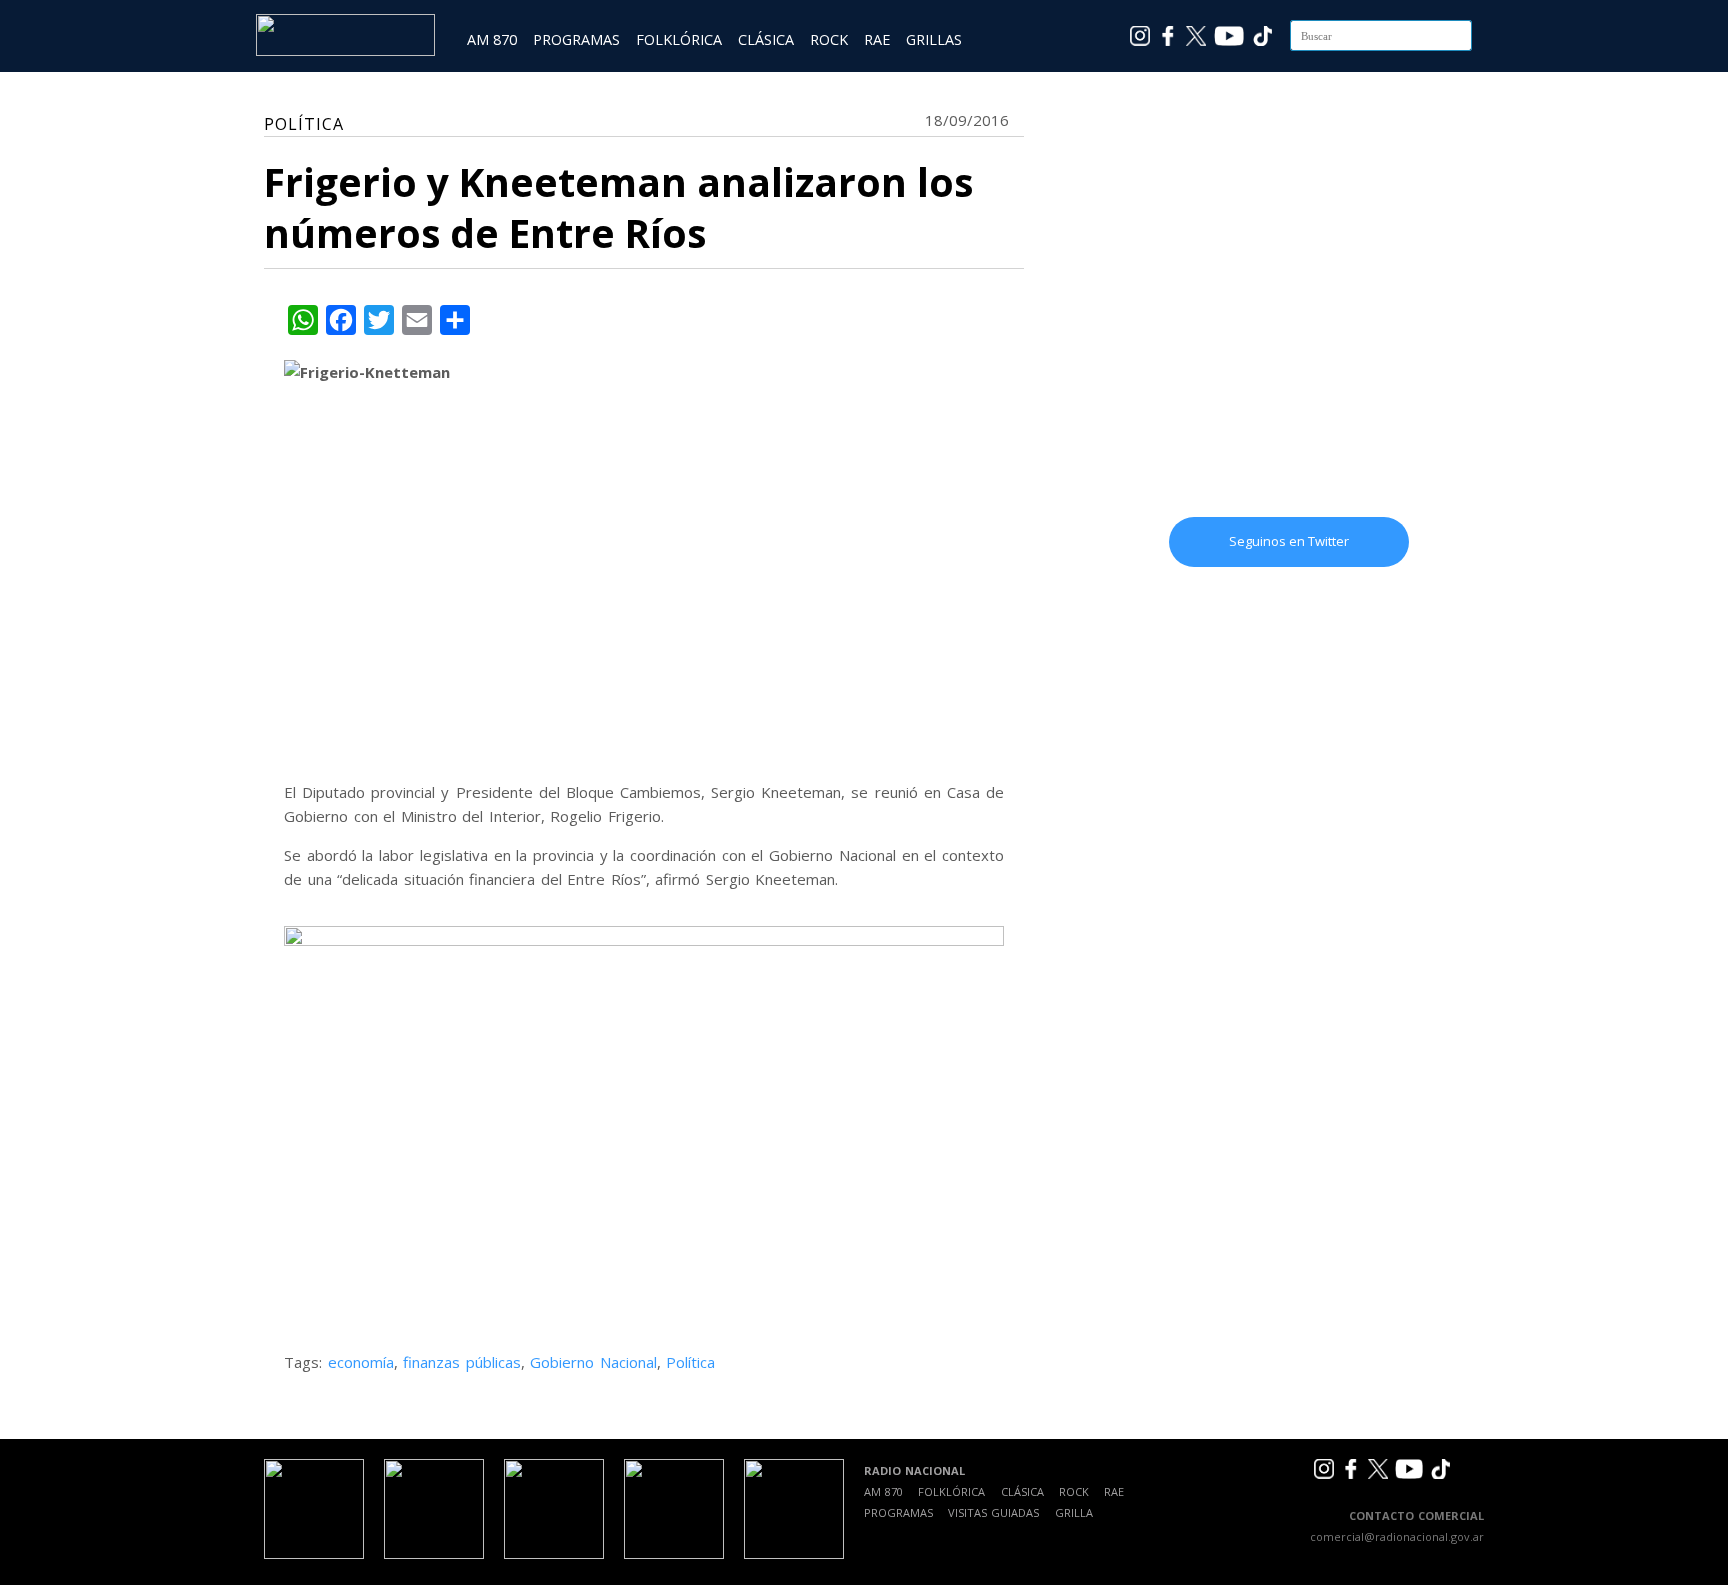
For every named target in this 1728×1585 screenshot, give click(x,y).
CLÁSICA (766, 39)
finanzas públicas (462, 1362)
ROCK (829, 39)
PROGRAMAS (576, 39)
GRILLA (1074, 1512)
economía (361, 1362)
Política (690, 1362)
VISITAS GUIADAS (993, 1512)
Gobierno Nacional (593, 1362)
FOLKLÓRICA (679, 39)
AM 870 (492, 39)
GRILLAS (934, 39)
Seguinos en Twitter (1289, 541)
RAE (877, 39)
